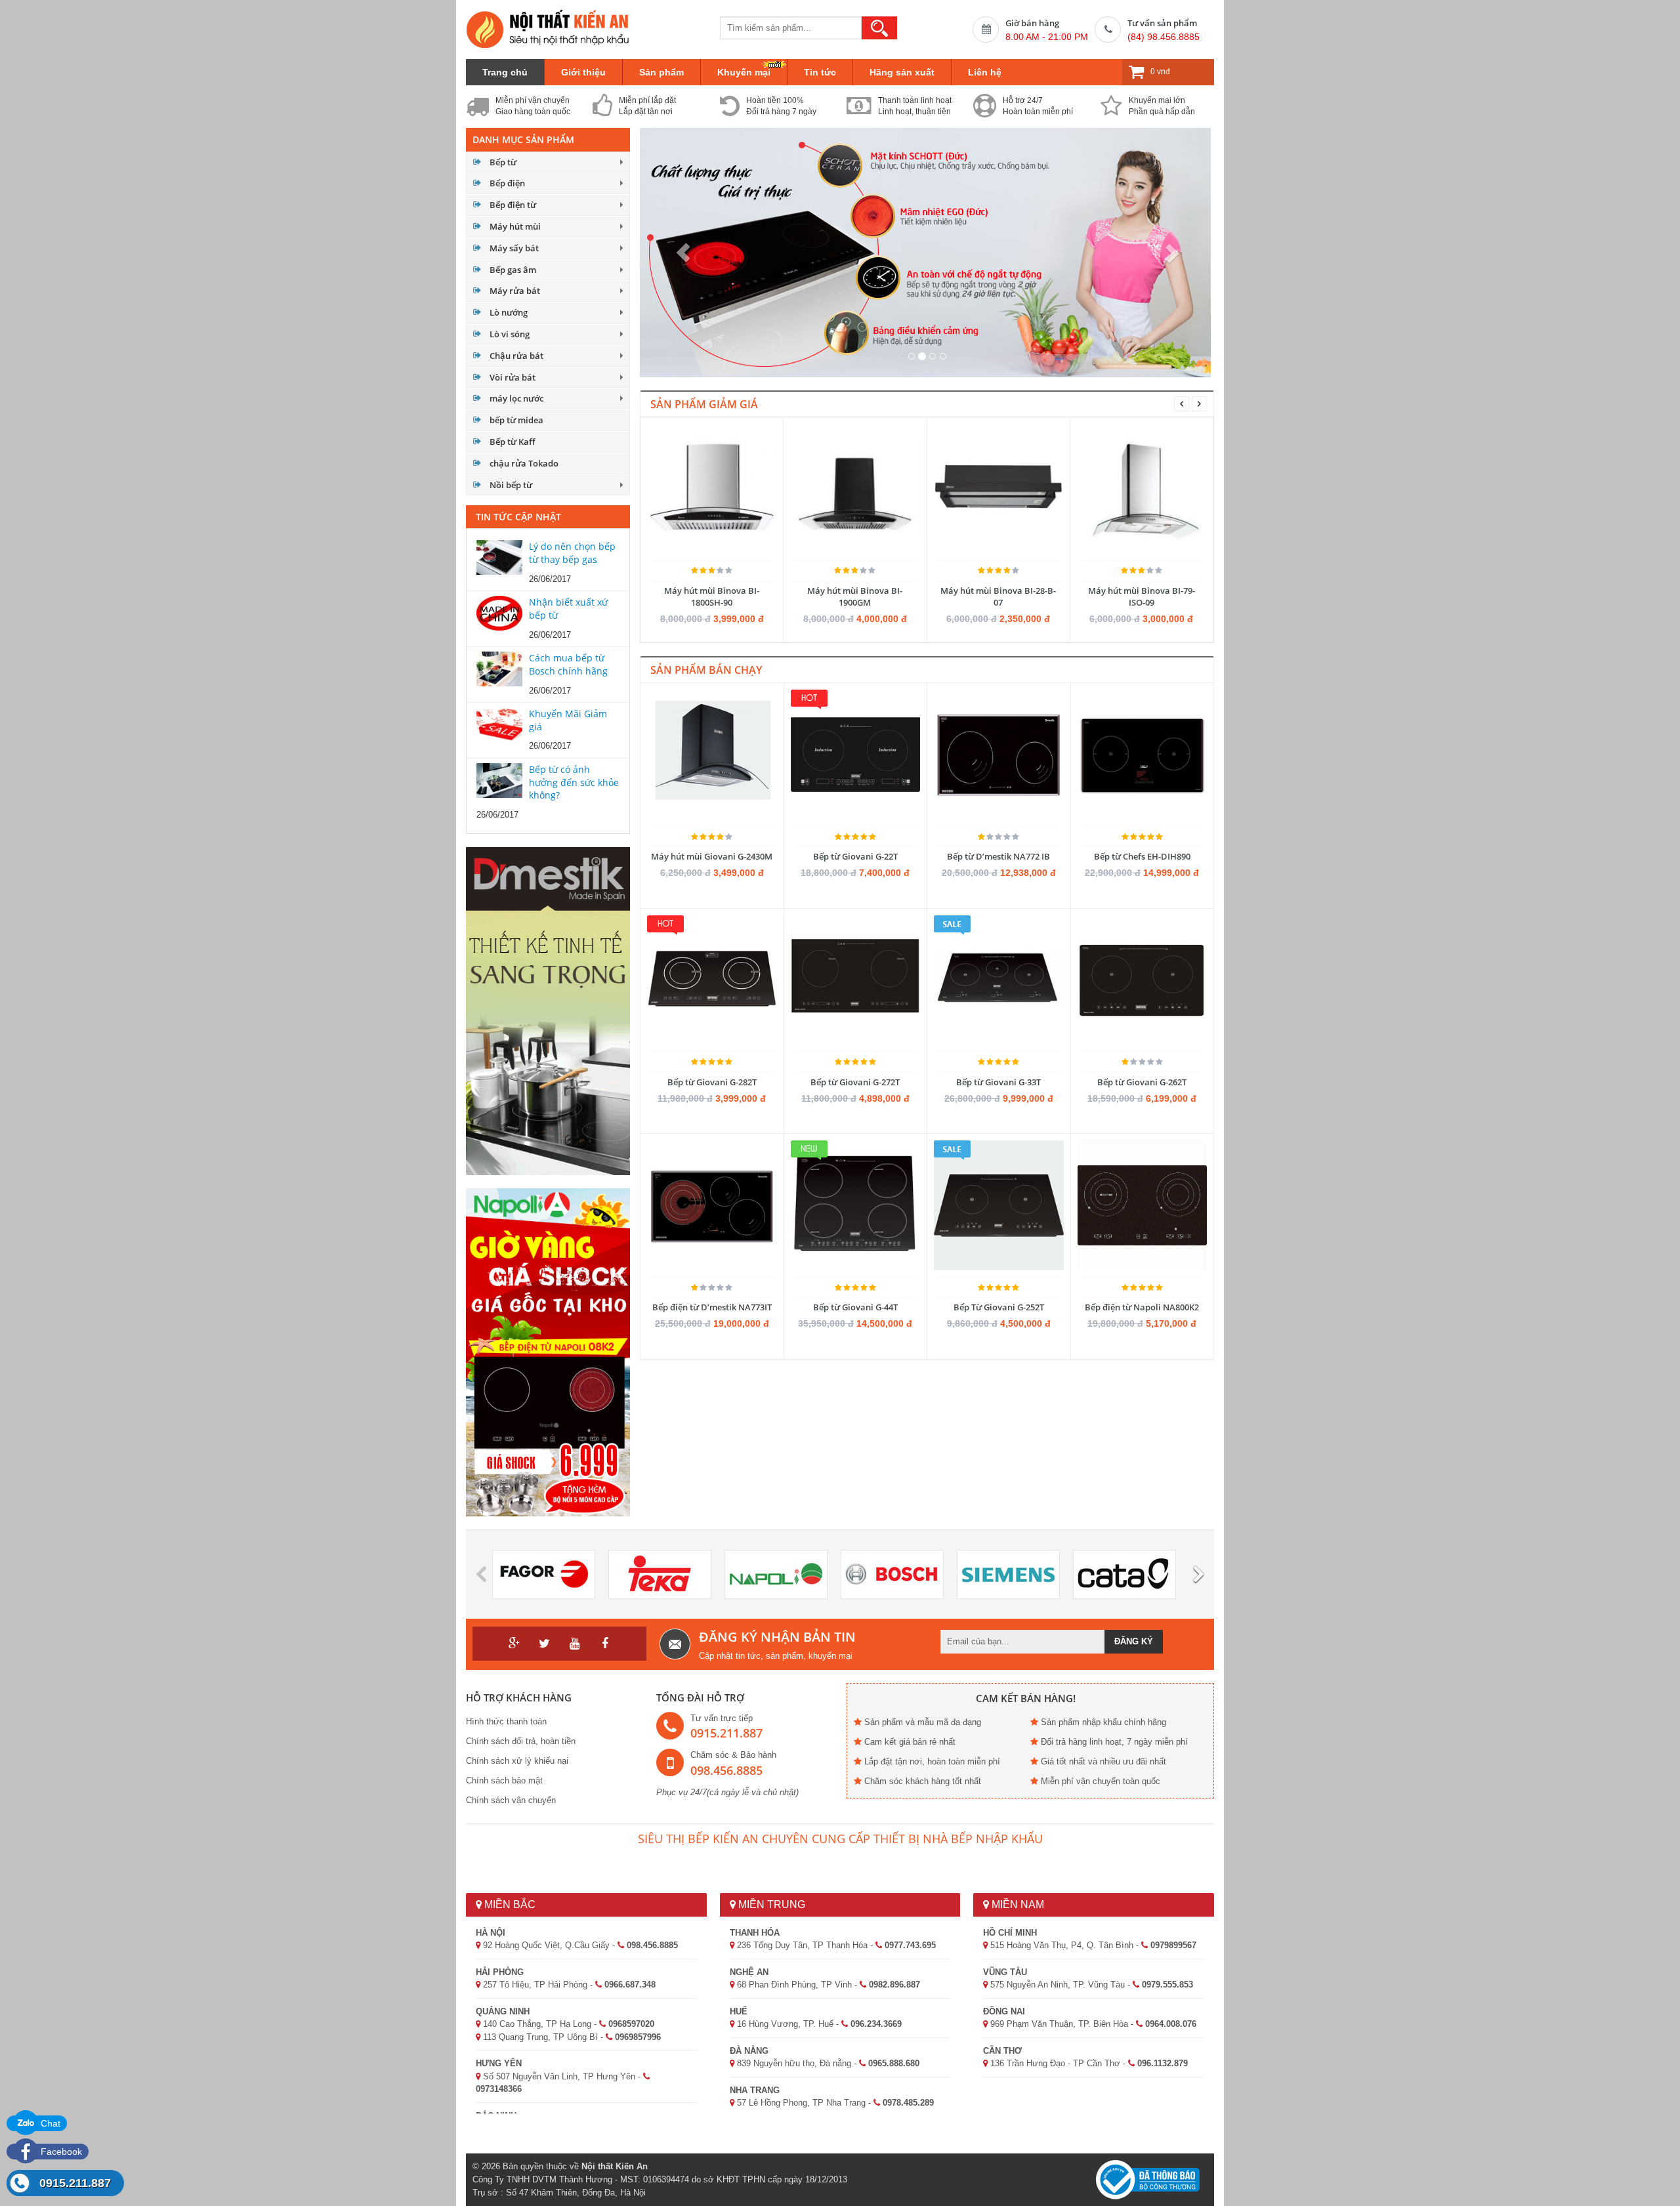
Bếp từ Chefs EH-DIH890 (1142, 856)
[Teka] (660, 1574)
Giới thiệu (583, 72)
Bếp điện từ (513, 205)
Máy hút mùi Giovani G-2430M (712, 856)
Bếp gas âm (513, 270)
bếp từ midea (516, 420)
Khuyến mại (744, 72)
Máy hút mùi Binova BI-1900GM (855, 596)
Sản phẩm (661, 72)
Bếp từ (503, 162)
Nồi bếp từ (511, 485)
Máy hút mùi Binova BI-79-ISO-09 (1142, 596)
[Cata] (1124, 1574)
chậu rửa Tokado (524, 463)
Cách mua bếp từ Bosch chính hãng (568, 664)
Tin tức (820, 72)
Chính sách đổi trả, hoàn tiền (521, 1741)
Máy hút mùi (515, 226)
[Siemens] (1008, 1574)
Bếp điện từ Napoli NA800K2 (1142, 1307)
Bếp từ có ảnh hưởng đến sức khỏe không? (574, 782)
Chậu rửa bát (516, 356)
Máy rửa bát (515, 291)
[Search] (879, 28)
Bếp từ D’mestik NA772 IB (998, 856)
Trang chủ (505, 72)
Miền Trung (770, 1904)
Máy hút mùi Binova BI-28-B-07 (998, 596)
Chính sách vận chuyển (511, 1800)
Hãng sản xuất (902, 72)
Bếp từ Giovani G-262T (1142, 1082)
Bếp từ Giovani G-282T (712, 1082)
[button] (683, 253)
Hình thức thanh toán (506, 1721)
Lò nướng (509, 312)
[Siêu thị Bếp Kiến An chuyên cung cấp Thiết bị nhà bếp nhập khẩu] (548, 29)
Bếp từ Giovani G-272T (855, 1082)
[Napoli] (776, 1574)
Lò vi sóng (510, 334)
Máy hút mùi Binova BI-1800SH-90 (712, 596)
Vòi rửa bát (513, 377)
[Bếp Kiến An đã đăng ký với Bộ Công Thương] (1148, 2179)
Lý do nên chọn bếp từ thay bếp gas (572, 553)
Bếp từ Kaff (512, 442)
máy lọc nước (516, 398)
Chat (49, 2123)
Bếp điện (507, 183)
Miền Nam (1017, 1904)
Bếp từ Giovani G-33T (998, 1082)
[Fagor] (544, 1574)
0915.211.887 (75, 2183)
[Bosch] (892, 1574)
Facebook (60, 2152)
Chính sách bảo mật (504, 1780)
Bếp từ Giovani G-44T (855, 1307)
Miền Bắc (509, 1904)
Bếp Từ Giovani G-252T (999, 1307)
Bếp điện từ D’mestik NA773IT (712, 1307)
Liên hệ (985, 72)
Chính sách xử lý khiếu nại (517, 1761)
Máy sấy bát (514, 248)
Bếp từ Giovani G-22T (855, 856)
